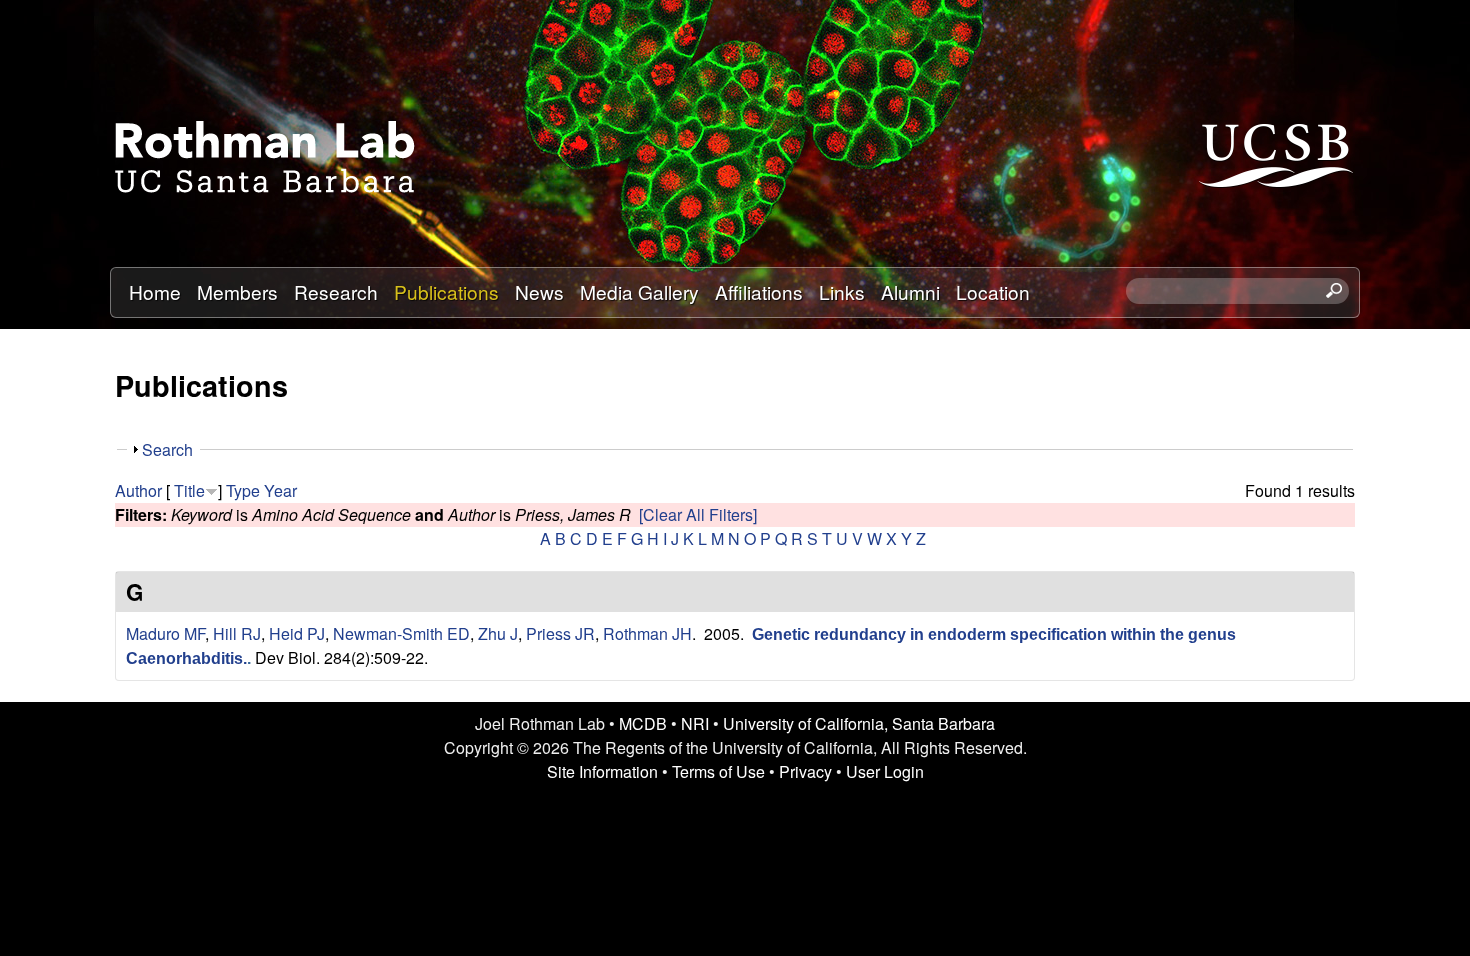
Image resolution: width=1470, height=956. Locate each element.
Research (336, 291)
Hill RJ (237, 633)
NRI (695, 723)
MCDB (643, 723)
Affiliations (759, 291)
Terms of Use (718, 771)
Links (842, 291)
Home (155, 291)
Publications (446, 291)
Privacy (805, 771)
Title (189, 490)
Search (167, 449)
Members (237, 291)
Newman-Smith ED (401, 633)
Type (243, 490)
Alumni (910, 291)
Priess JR (560, 633)
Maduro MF (165, 633)
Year (280, 490)
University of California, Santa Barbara (859, 723)
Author (138, 490)
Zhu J (498, 633)
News (539, 291)
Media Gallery (639, 291)
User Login (885, 771)
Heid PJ (297, 633)
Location (993, 291)
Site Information (602, 771)
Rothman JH (647, 633)
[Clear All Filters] (698, 514)
